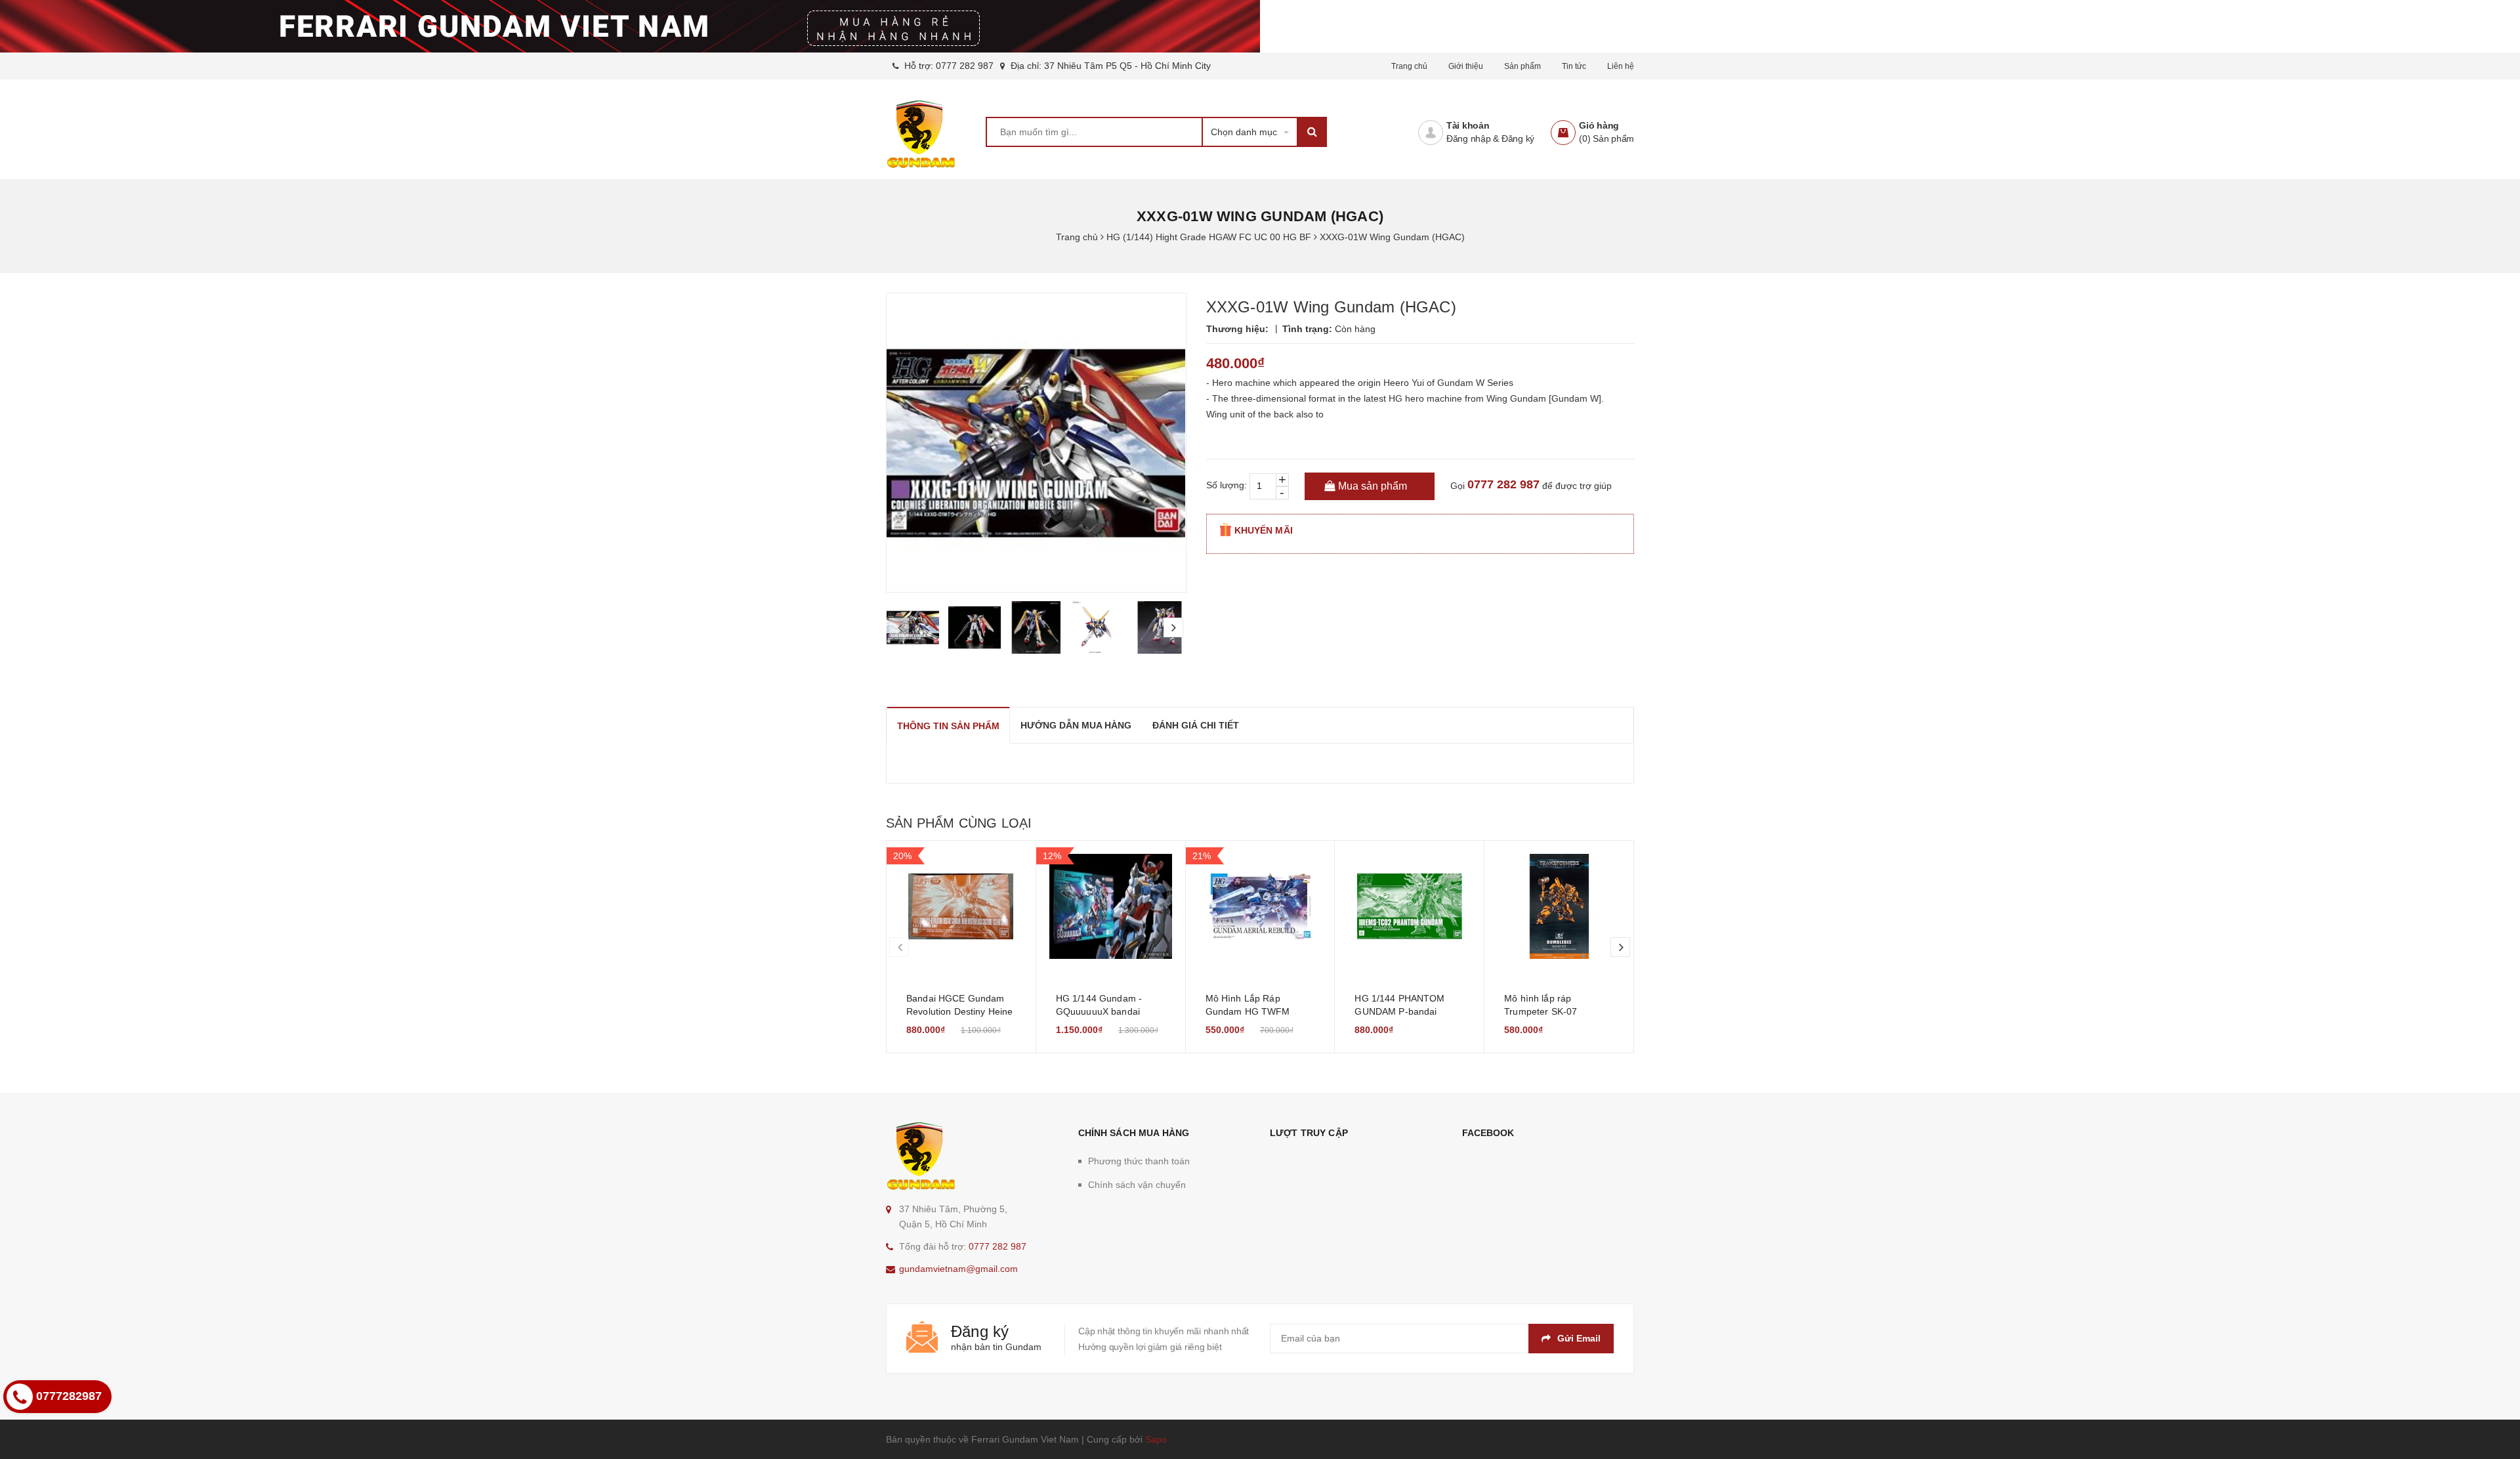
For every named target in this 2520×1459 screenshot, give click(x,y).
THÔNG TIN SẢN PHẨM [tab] (948, 726)
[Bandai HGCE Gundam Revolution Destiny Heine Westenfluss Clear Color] (961, 906)
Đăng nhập (1469, 138)
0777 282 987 (965, 66)
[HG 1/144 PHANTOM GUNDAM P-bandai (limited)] (1409, 906)
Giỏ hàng (1599, 125)
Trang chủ (1409, 66)
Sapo (1156, 1439)
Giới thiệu (1466, 66)
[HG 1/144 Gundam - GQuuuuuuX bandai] (1111, 906)
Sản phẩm (1522, 66)
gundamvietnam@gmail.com (958, 1269)
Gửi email (1579, 1338)
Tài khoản (1468, 125)
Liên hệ (1621, 66)
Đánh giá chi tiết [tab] (1196, 725)
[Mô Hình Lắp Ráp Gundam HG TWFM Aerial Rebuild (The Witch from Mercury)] (1260, 906)
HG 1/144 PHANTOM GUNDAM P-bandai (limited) (1399, 1011)
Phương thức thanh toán (1139, 1161)
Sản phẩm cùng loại (959, 823)
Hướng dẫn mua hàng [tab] (1076, 725)
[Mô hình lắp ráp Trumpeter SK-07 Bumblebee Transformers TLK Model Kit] (1559, 906)
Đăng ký (1518, 138)
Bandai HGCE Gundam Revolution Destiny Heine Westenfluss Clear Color (959, 1011)
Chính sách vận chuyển (1137, 1185)
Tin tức (1574, 66)
